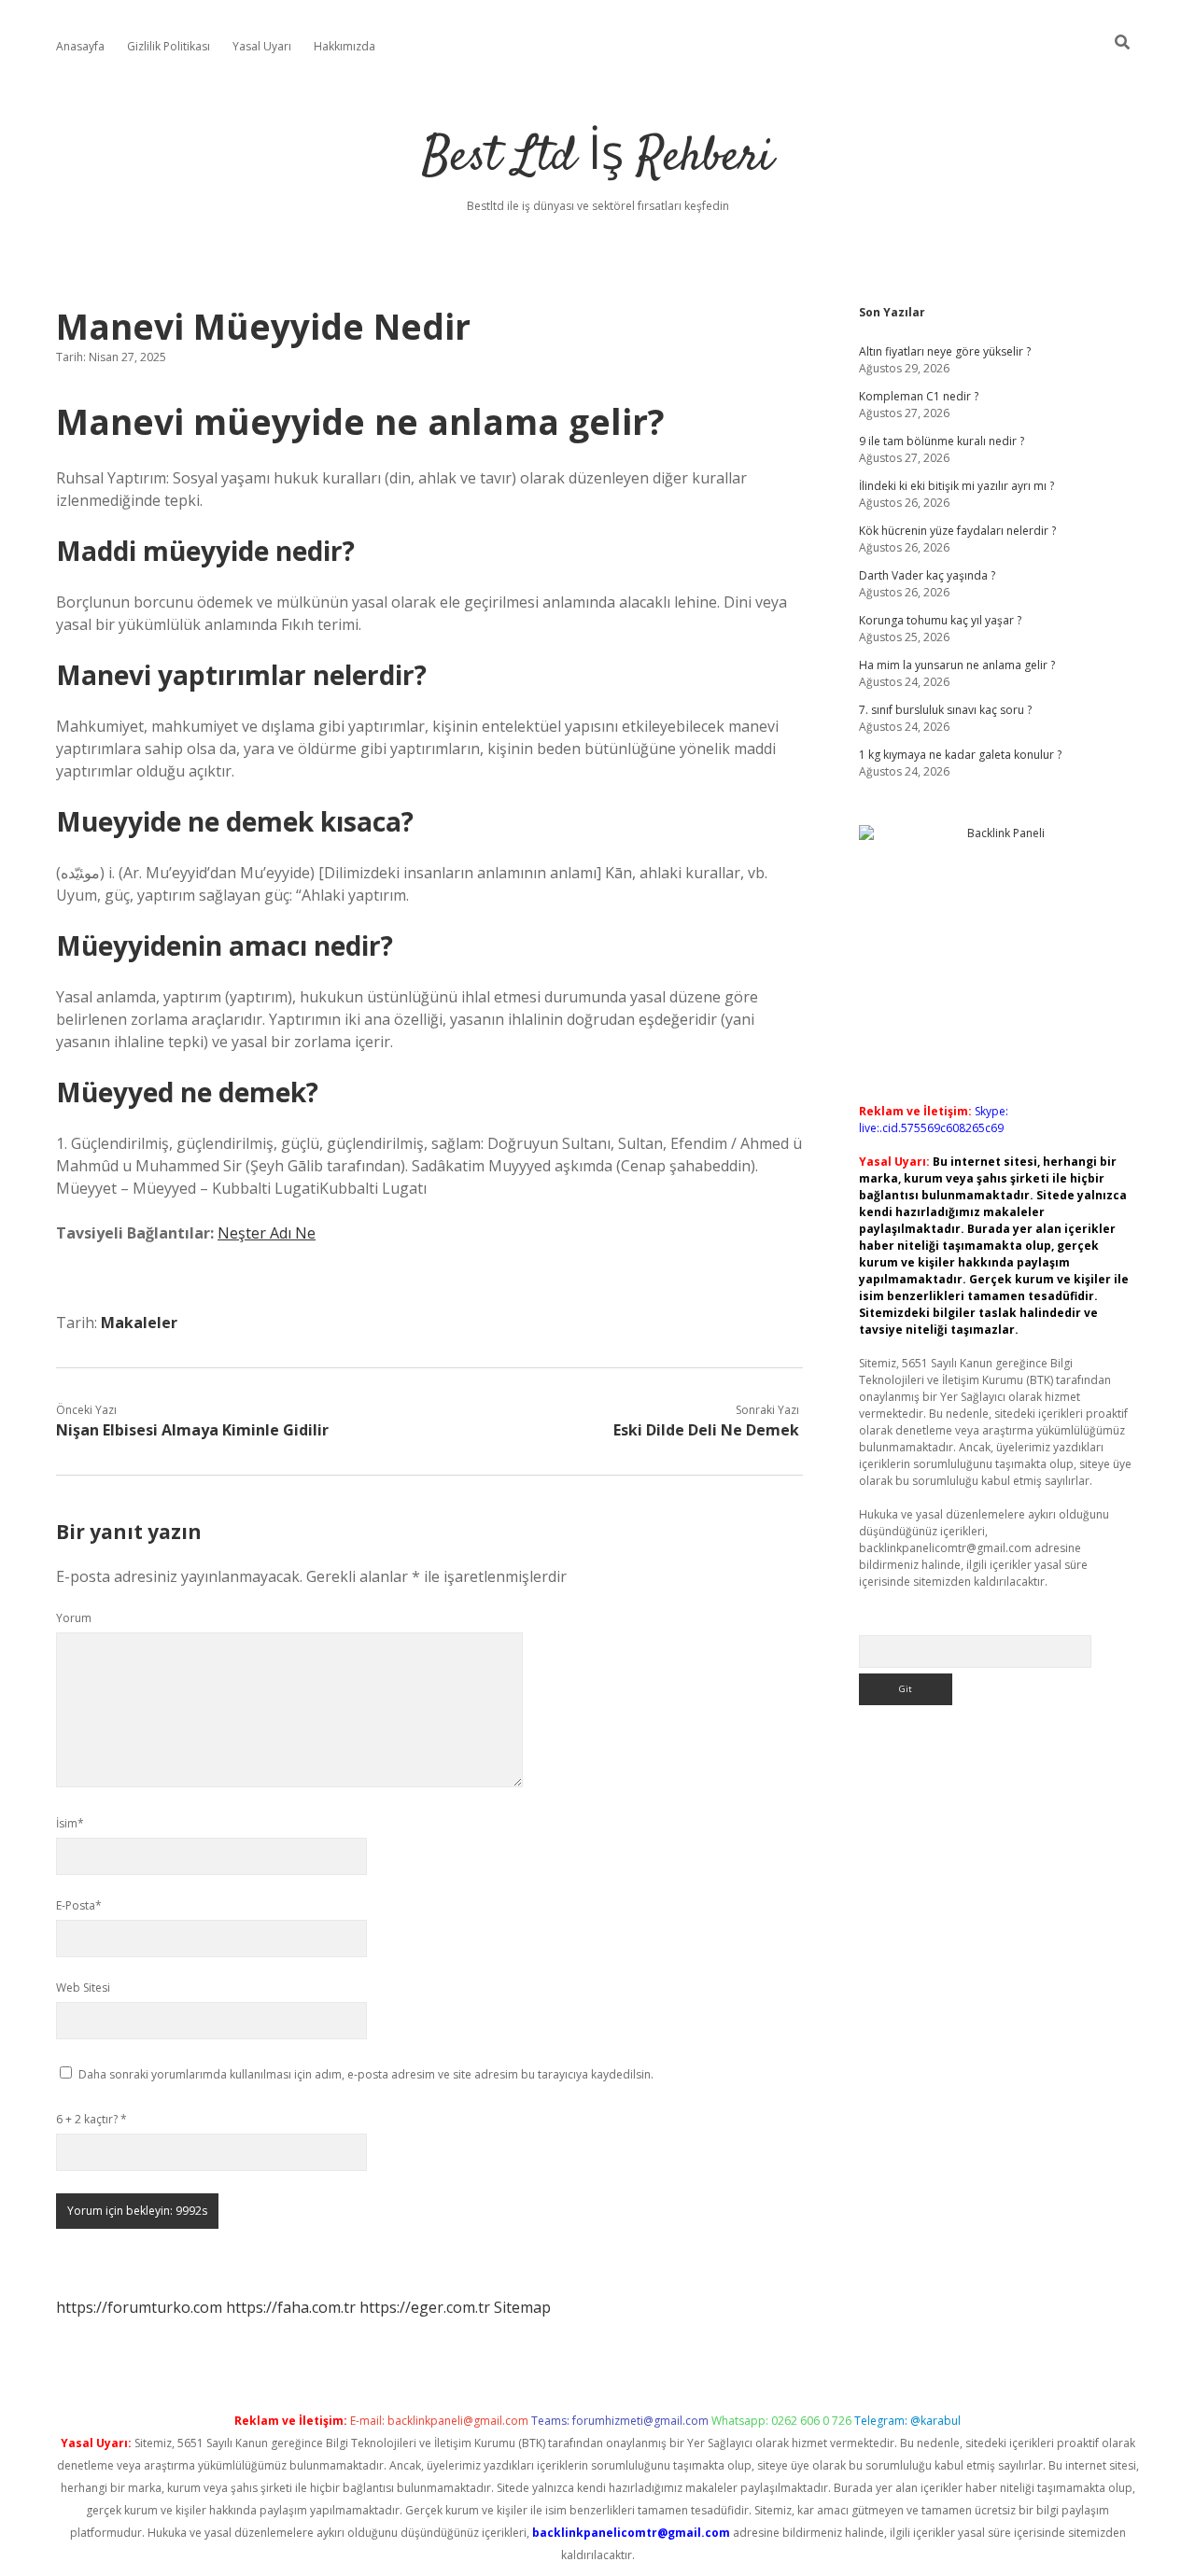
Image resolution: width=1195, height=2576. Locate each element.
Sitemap (522, 2307)
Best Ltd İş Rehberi (597, 158)
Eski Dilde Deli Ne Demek (706, 1430)
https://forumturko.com (139, 2307)
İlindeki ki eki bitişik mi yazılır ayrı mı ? (956, 486)
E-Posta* (79, 1905)
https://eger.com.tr (425, 2307)
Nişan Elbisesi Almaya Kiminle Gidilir (192, 1430)
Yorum (74, 1618)
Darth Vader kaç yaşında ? (927, 575)
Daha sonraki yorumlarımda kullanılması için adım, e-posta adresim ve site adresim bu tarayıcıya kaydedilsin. (366, 2074)
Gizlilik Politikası (169, 46)
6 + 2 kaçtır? (91, 2119)
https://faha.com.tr (291, 2307)
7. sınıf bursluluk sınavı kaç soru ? (945, 710)
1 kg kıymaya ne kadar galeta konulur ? (960, 755)
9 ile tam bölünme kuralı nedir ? (942, 441)
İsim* (70, 1823)
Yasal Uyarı (262, 46)
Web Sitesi (83, 1988)
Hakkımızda (344, 46)
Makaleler (139, 1323)
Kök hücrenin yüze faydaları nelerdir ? (957, 531)
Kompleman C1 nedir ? (919, 396)
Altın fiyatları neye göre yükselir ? (945, 351)
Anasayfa (80, 46)
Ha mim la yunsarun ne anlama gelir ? (957, 665)
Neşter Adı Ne (267, 1233)
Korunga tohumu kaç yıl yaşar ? (940, 620)
